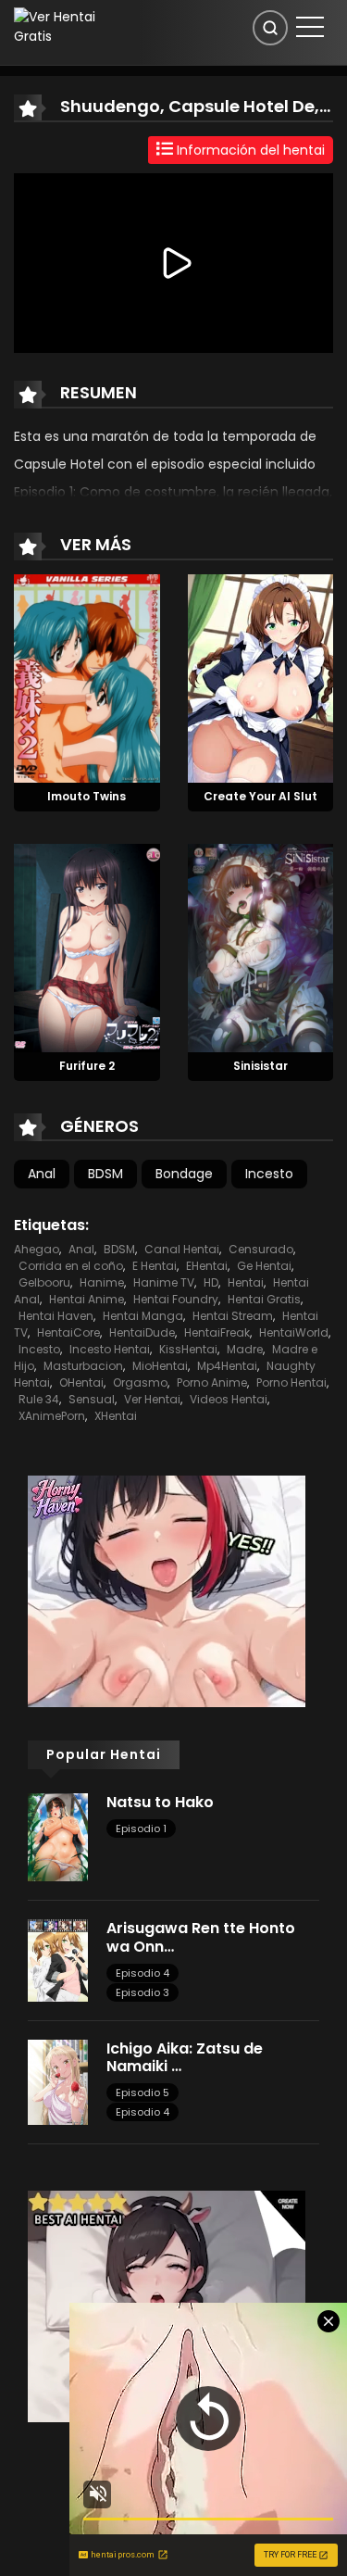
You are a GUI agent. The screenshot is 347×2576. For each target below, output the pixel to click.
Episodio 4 (143, 1973)
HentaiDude (142, 1332)
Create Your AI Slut (260, 796)
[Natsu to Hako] (58, 1836)
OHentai (81, 1382)
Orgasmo (140, 1382)
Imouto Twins (87, 796)
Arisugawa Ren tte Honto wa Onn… (201, 1937)
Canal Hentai (182, 1249)
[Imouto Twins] (87, 678)
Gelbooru (44, 1282)
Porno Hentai (291, 1382)
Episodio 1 (141, 1828)
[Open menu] (310, 27)
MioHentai (160, 1366)
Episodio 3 (143, 1992)
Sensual (92, 1399)
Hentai (246, 1282)
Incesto (269, 1174)
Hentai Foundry (176, 1299)
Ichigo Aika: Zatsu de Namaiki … (185, 2057)
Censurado (261, 1249)
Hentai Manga (143, 1316)
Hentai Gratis (264, 1299)
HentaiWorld (294, 1332)
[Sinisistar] (261, 947)
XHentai (116, 1416)
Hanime (102, 1282)
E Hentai (155, 1266)
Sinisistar (260, 1066)
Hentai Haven (56, 1316)
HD (211, 1282)
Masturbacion (83, 1366)
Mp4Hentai (227, 1366)
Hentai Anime (87, 1299)
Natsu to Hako (160, 1802)
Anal (42, 1174)
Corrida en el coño (71, 1266)
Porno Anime (212, 1382)
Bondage (184, 1174)
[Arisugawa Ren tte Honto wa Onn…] (58, 1959)
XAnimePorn (52, 1416)
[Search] (270, 28)
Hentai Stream (233, 1316)
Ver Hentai (152, 1399)
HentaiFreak (217, 1332)
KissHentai (188, 1349)
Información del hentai (249, 150)
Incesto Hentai (110, 1349)
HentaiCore (68, 1332)
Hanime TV (164, 1282)
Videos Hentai (229, 1399)
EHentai (207, 1266)
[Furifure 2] (87, 947)
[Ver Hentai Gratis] (62, 26)
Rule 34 (39, 1399)
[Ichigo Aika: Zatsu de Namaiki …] (58, 2081)
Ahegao (37, 1249)
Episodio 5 (143, 2092)
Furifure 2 (87, 1066)
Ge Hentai (264, 1266)
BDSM (105, 1174)
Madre (245, 1349)
